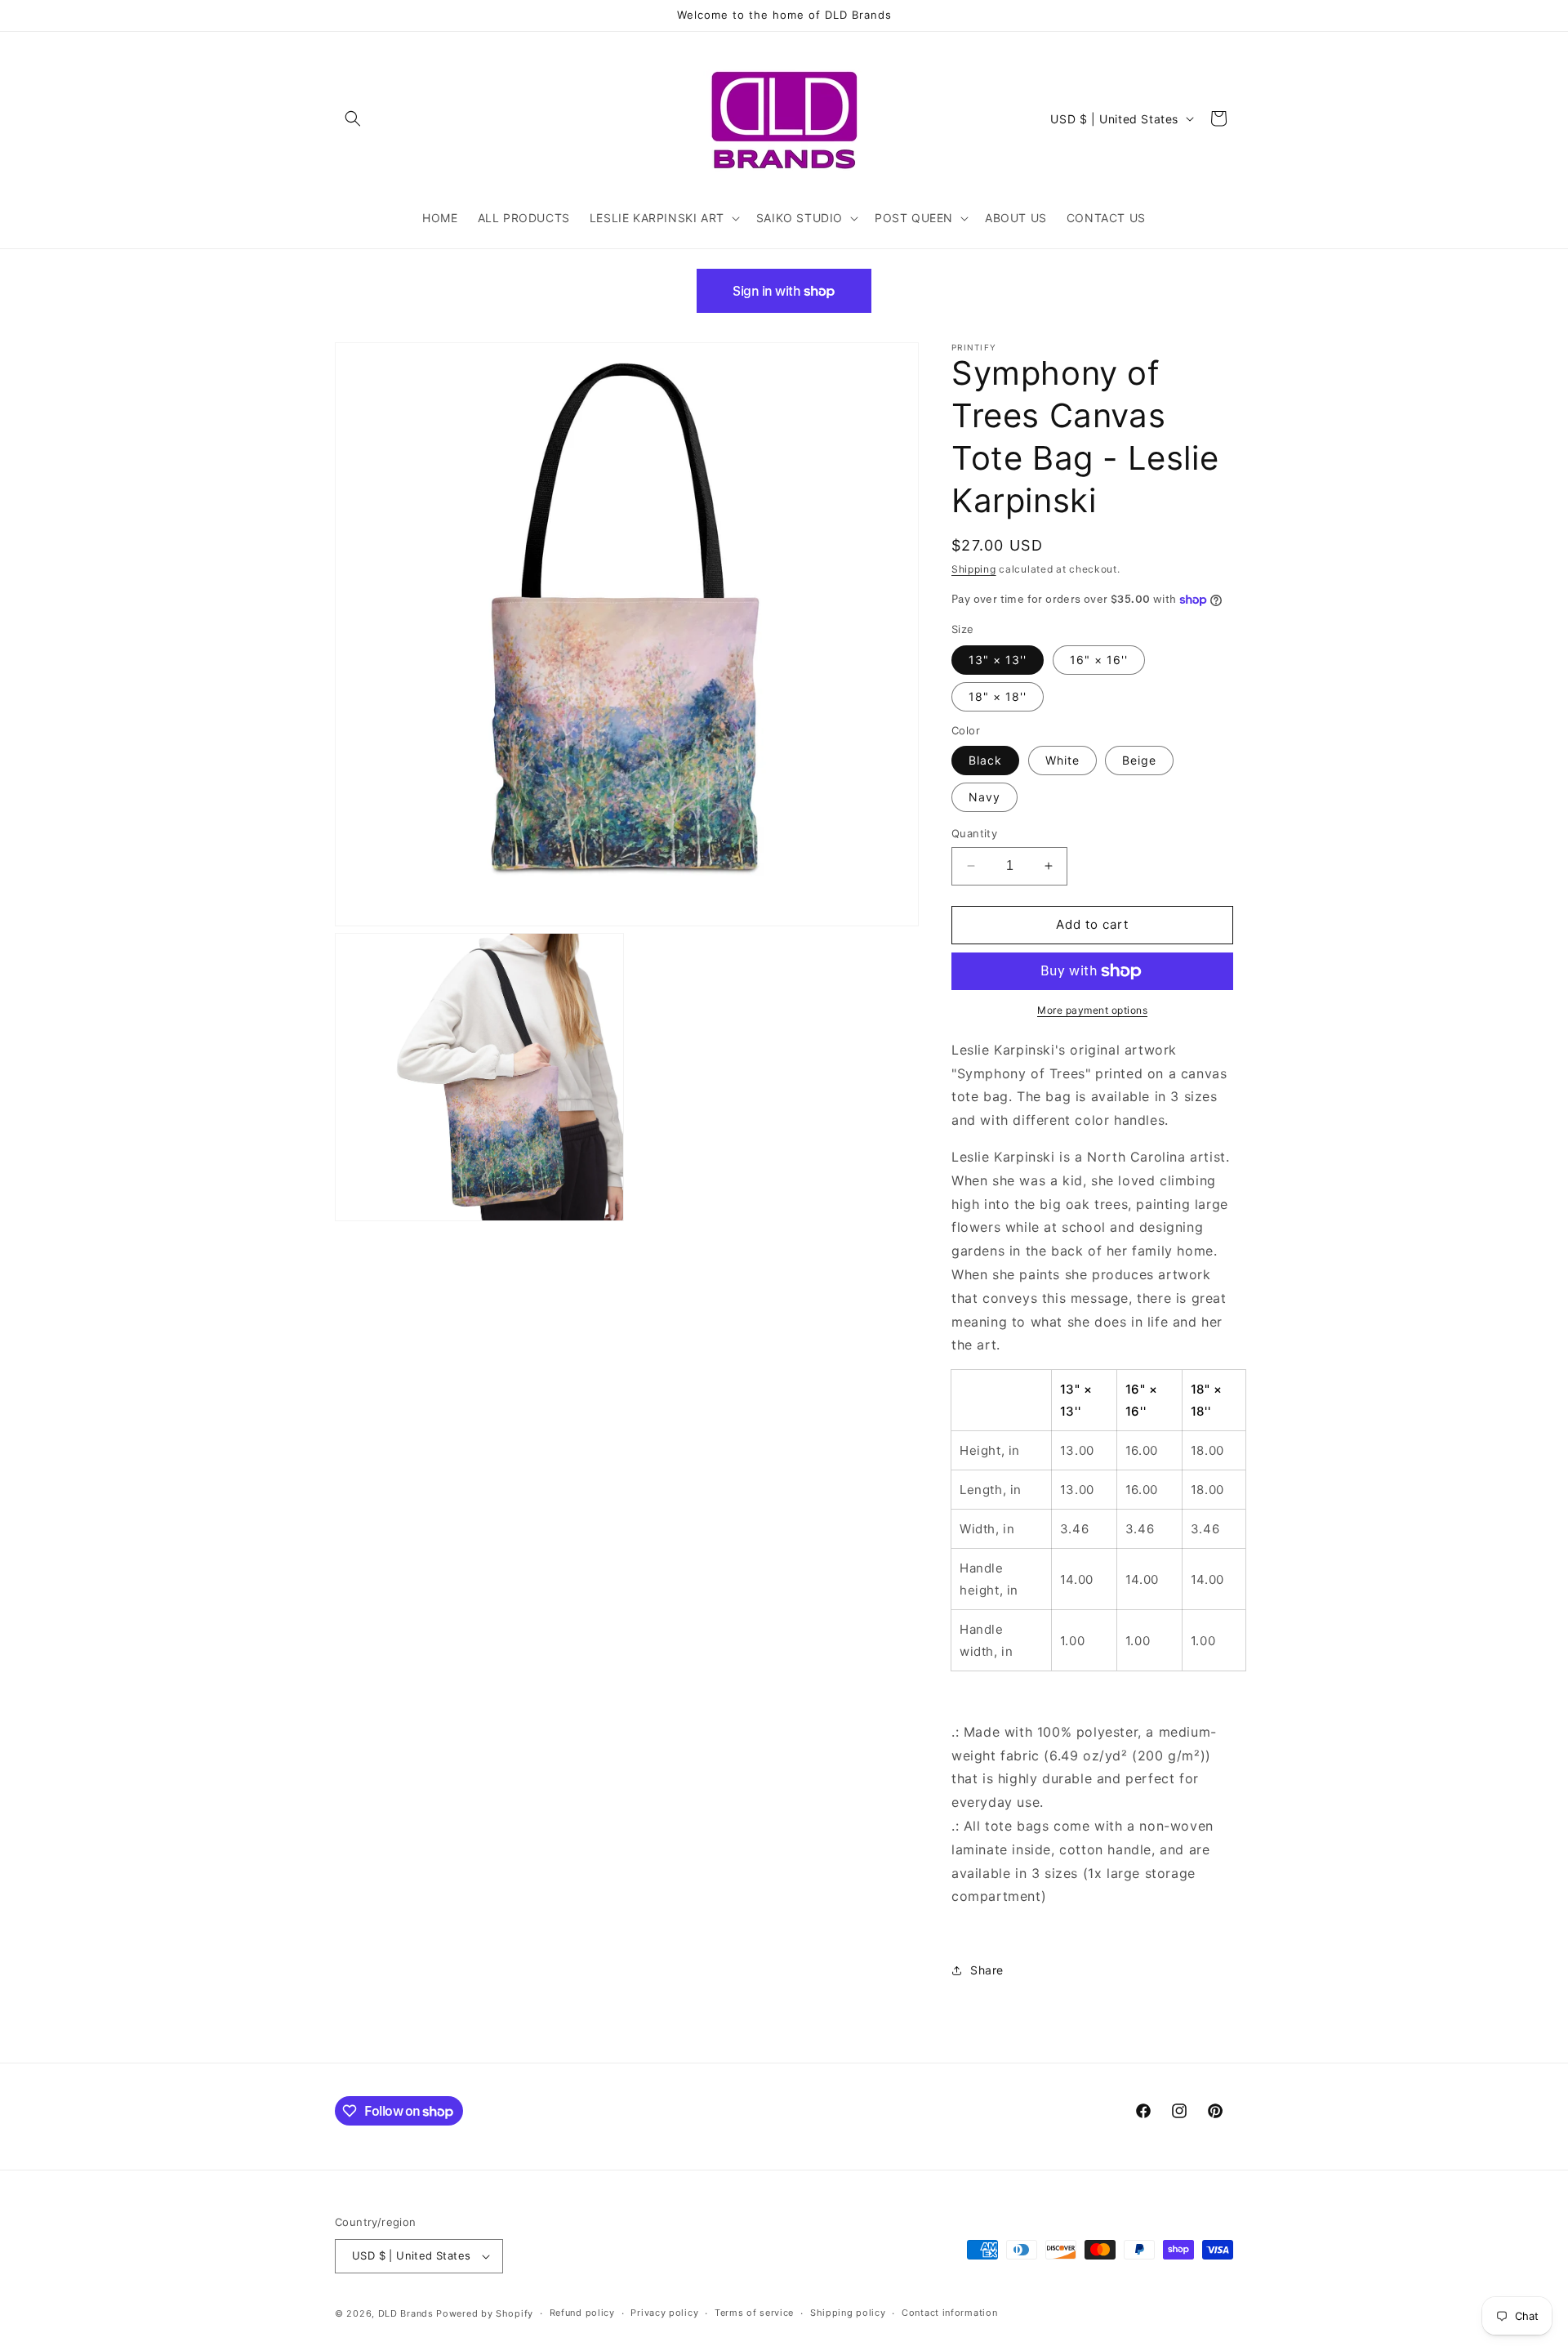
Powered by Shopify (485, 2313)
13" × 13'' (998, 660)
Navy (984, 797)
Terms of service (754, 2313)
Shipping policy (848, 2313)
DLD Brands (406, 2313)
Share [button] (987, 1971)
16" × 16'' (1099, 660)
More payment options (1092, 1010)
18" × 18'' (998, 696)
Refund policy (582, 2313)
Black (985, 760)
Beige (1139, 760)
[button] (353, 118)
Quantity (974, 833)
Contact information (949, 2313)
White (1062, 760)
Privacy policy (664, 2313)
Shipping (974, 569)
